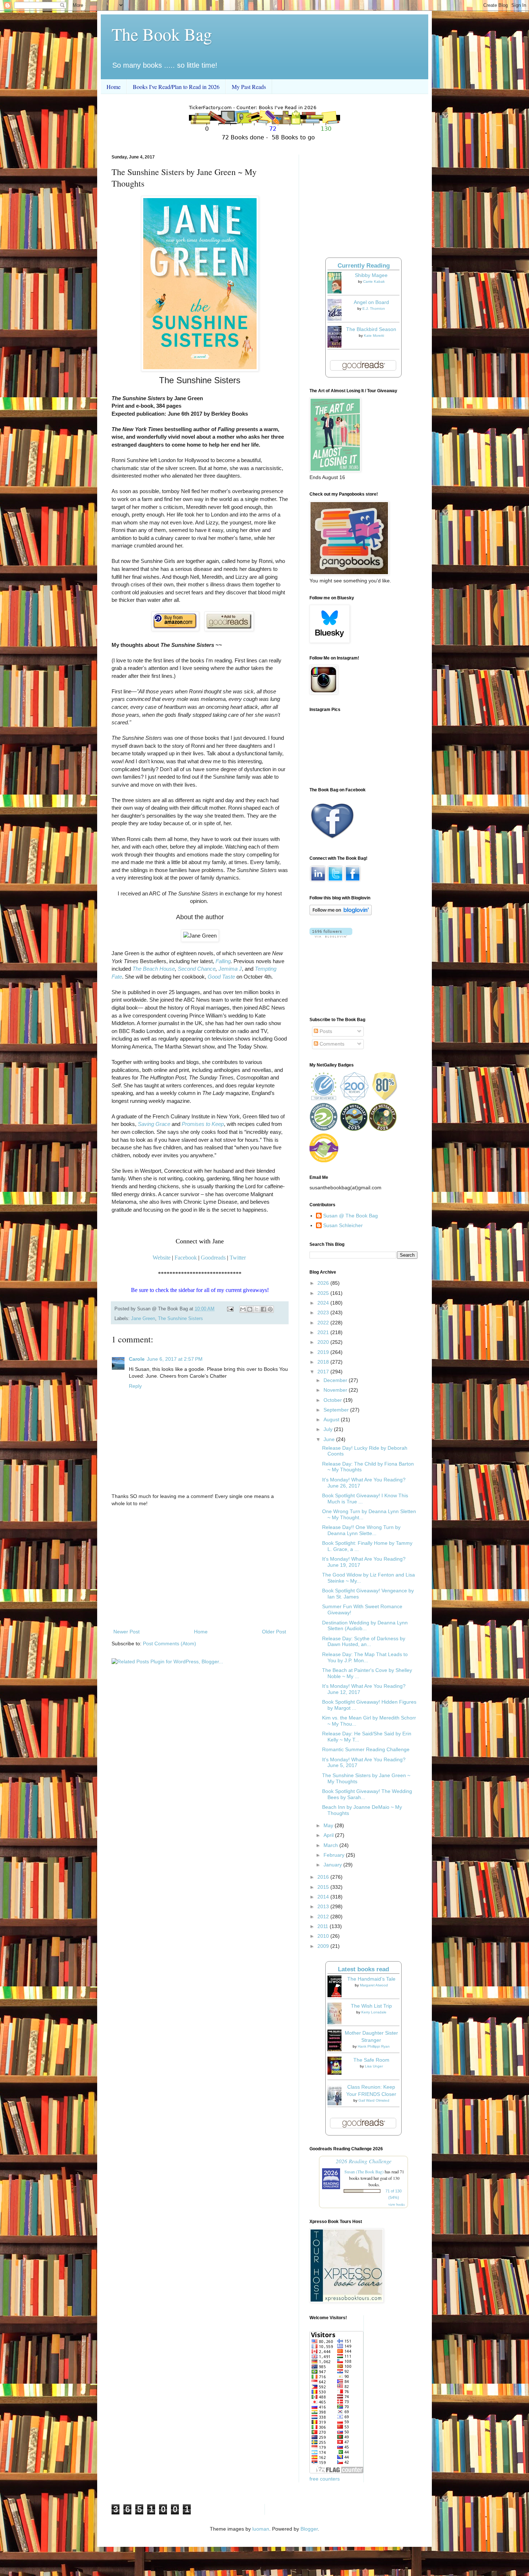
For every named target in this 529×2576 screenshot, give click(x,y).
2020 (324, 1342)
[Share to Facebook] (263, 1309)
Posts (325, 1031)
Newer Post (126, 1632)
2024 (324, 1303)
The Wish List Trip (371, 2006)
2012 (324, 1917)
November (336, 1390)
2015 (324, 1887)
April (329, 1835)
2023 (324, 1312)
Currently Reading (364, 266)
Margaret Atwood (374, 1985)
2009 (324, 1946)
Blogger (309, 2529)
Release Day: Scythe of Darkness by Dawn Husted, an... (364, 1642)
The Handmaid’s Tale (371, 1979)
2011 (324, 1926)
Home (114, 87)
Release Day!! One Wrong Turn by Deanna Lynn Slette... (361, 1530)
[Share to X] (257, 1309)
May (329, 1825)
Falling (223, 961)
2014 (324, 1897)
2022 (324, 1323)
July (329, 1429)
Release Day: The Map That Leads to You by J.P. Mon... (365, 1657)
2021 (324, 1332)
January (333, 1865)
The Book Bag (162, 34)
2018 (324, 1362)
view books (397, 2204)
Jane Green (143, 1319)
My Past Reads (249, 87)
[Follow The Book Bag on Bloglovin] (341, 913)
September (337, 1410)
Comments (331, 1044)
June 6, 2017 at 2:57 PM (175, 1359)
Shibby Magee (371, 275)
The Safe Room (371, 2060)
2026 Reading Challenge (364, 2161)
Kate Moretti (374, 336)
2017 (324, 1372)
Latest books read (363, 1969)
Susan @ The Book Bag (351, 1216)
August (332, 1419)
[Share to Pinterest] (270, 1309)
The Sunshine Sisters (180, 1319)
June (330, 1439)
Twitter (238, 1258)
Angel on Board (371, 302)
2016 (324, 1877)
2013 (324, 1906)
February (335, 1855)
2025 (324, 1293)
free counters (325, 2479)
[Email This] (243, 1309)
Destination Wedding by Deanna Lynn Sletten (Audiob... (365, 1626)
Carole (137, 1359)
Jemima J (230, 969)
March (331, 1845)
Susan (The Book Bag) (364, 2172)
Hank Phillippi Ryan (374, 2046)
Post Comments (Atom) (169, 1643)
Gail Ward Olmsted (374, 2100)
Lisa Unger (374, 2066)
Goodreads (213, 1258)
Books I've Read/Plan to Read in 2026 (176, 87)
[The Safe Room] (336, 2073)
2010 (324, 1936)
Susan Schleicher (343, 1225)
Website (162, 1258)
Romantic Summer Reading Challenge (366, 1749)
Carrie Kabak (374, 281)
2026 (324, 1283)
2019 (324, 1352)
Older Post (274, 1632)
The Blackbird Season (371, 329)
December (336, 1380)
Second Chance (197, 969)
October (333, 1400)
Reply (135, 1386)
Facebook (186, 1258)
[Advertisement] (200, 1568)
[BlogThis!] (250, 1309)
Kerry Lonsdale (374, 2012)
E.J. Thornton (374, 308)
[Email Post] (230, 1309)
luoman (261, 2529)
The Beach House (154, 969)
